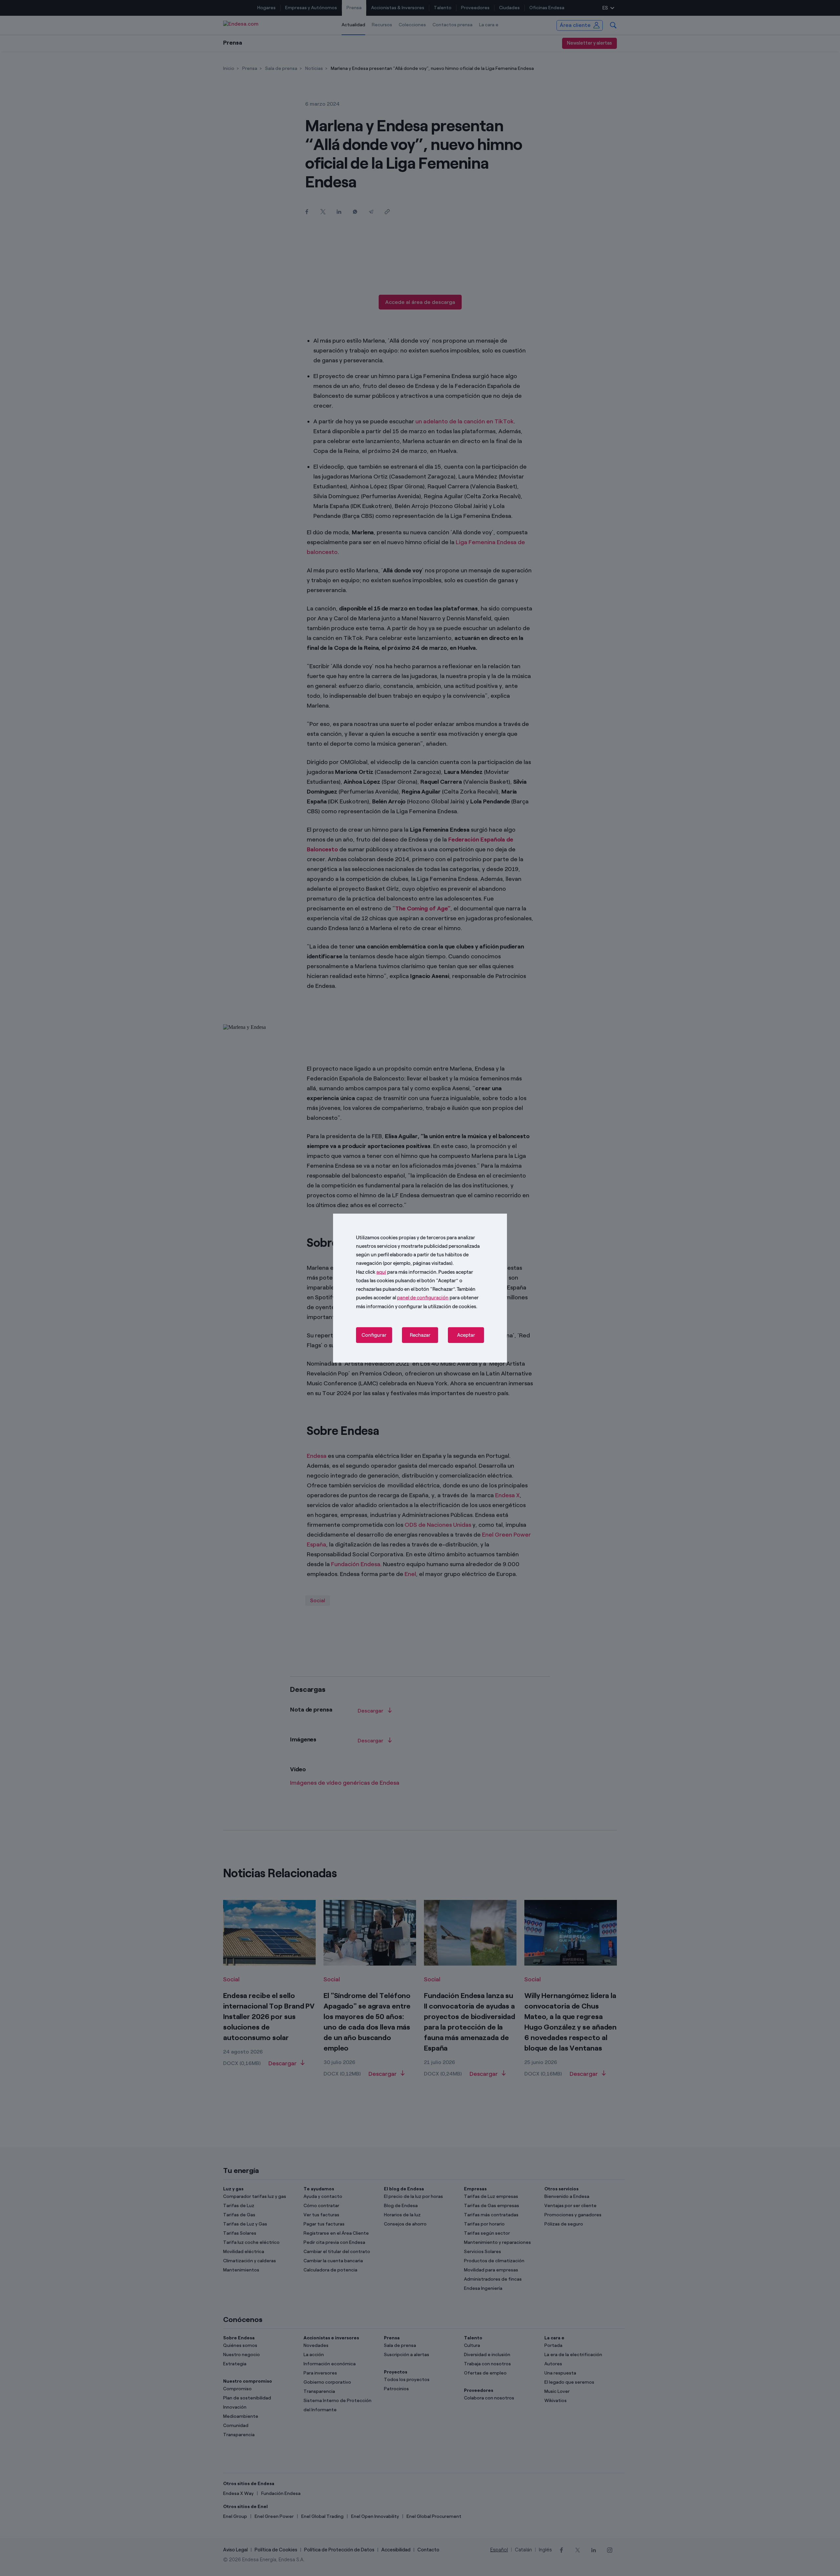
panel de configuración (423, 1298)
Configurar (374, 1335)
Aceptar (466, 1335)
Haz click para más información (396, 1272)
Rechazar (420, 1335)
